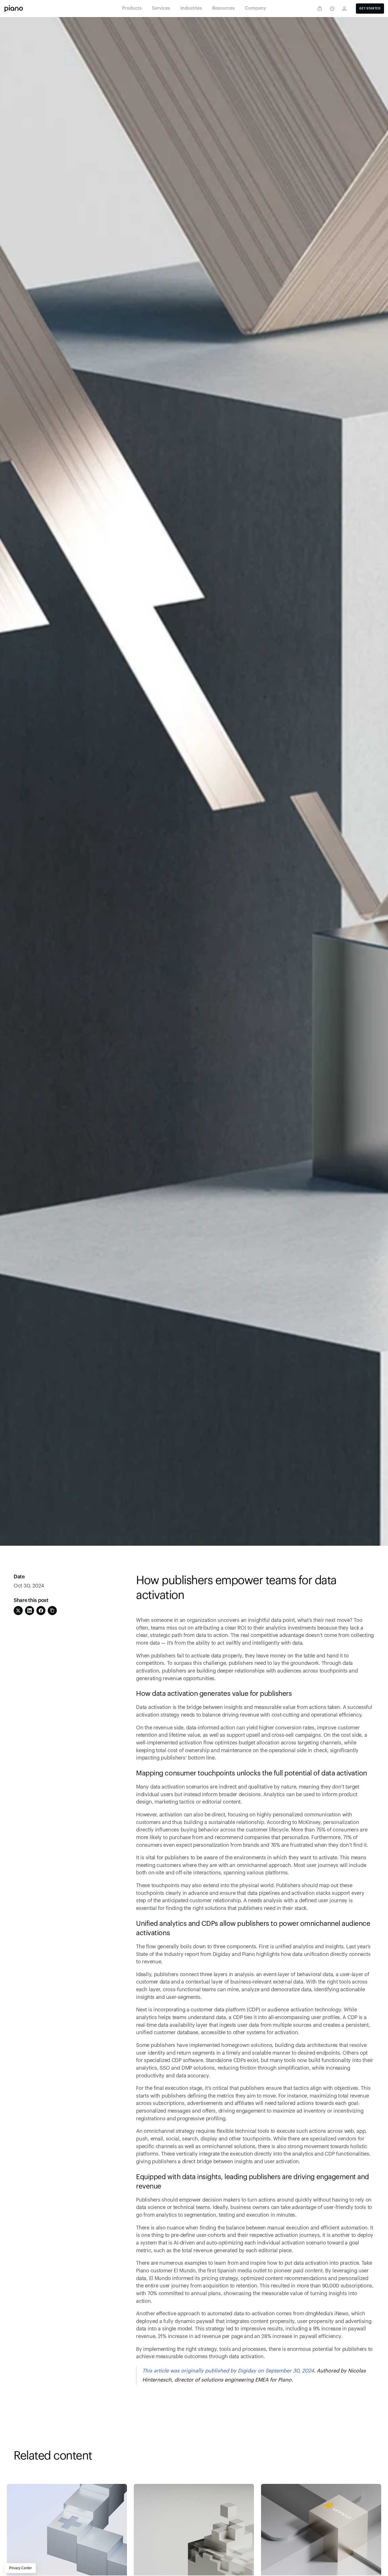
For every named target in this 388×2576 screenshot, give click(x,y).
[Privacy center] (320, 9)
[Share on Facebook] (41, 1611)
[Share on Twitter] (18, 1611)
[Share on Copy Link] (52, 1611)
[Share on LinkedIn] (30, 1611)
